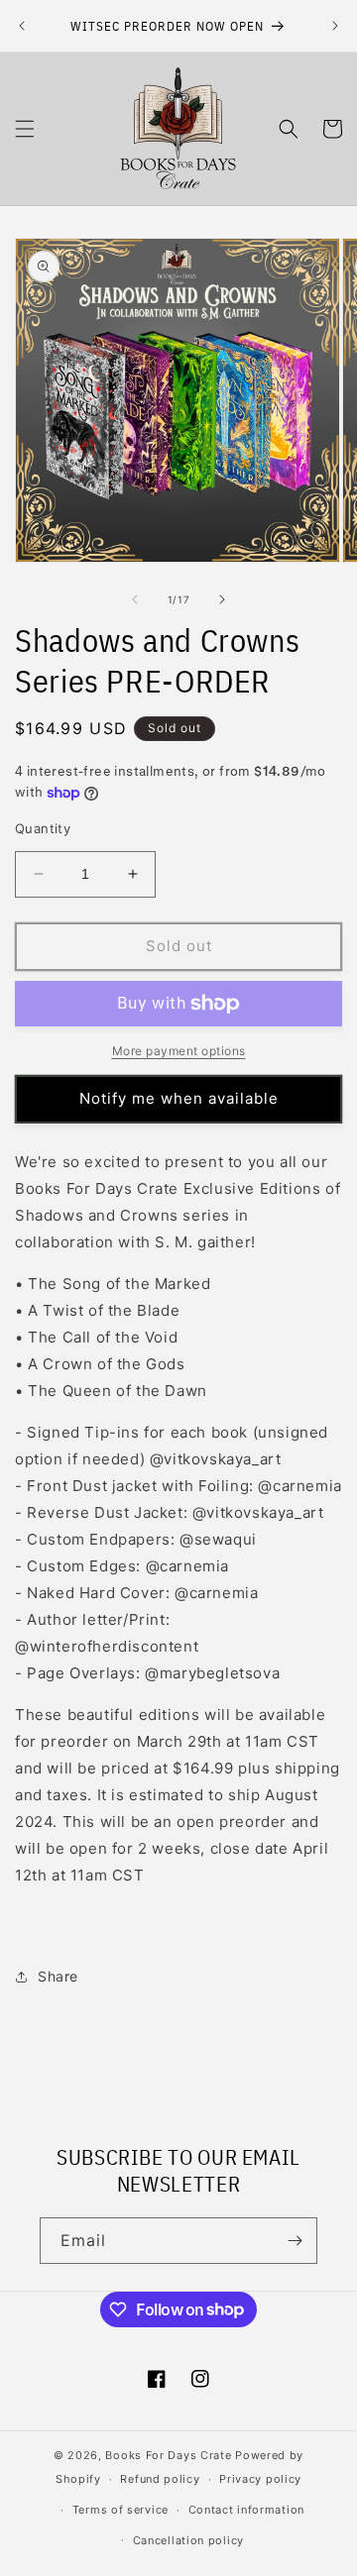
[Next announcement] (335, 26)
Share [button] (58, 1976)
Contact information (246, 2510)
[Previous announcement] (22, 26)
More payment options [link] (179, 1051)
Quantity (43, 828)
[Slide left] (135, 599)
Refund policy (160, 2479)
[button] (25, 129)
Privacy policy (260, 2479)
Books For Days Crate (168, 2455)
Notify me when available (179, 1098)
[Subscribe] (295, 2241)
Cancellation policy (188, 2540)
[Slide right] (222, 599)
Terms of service (120, 2510)
